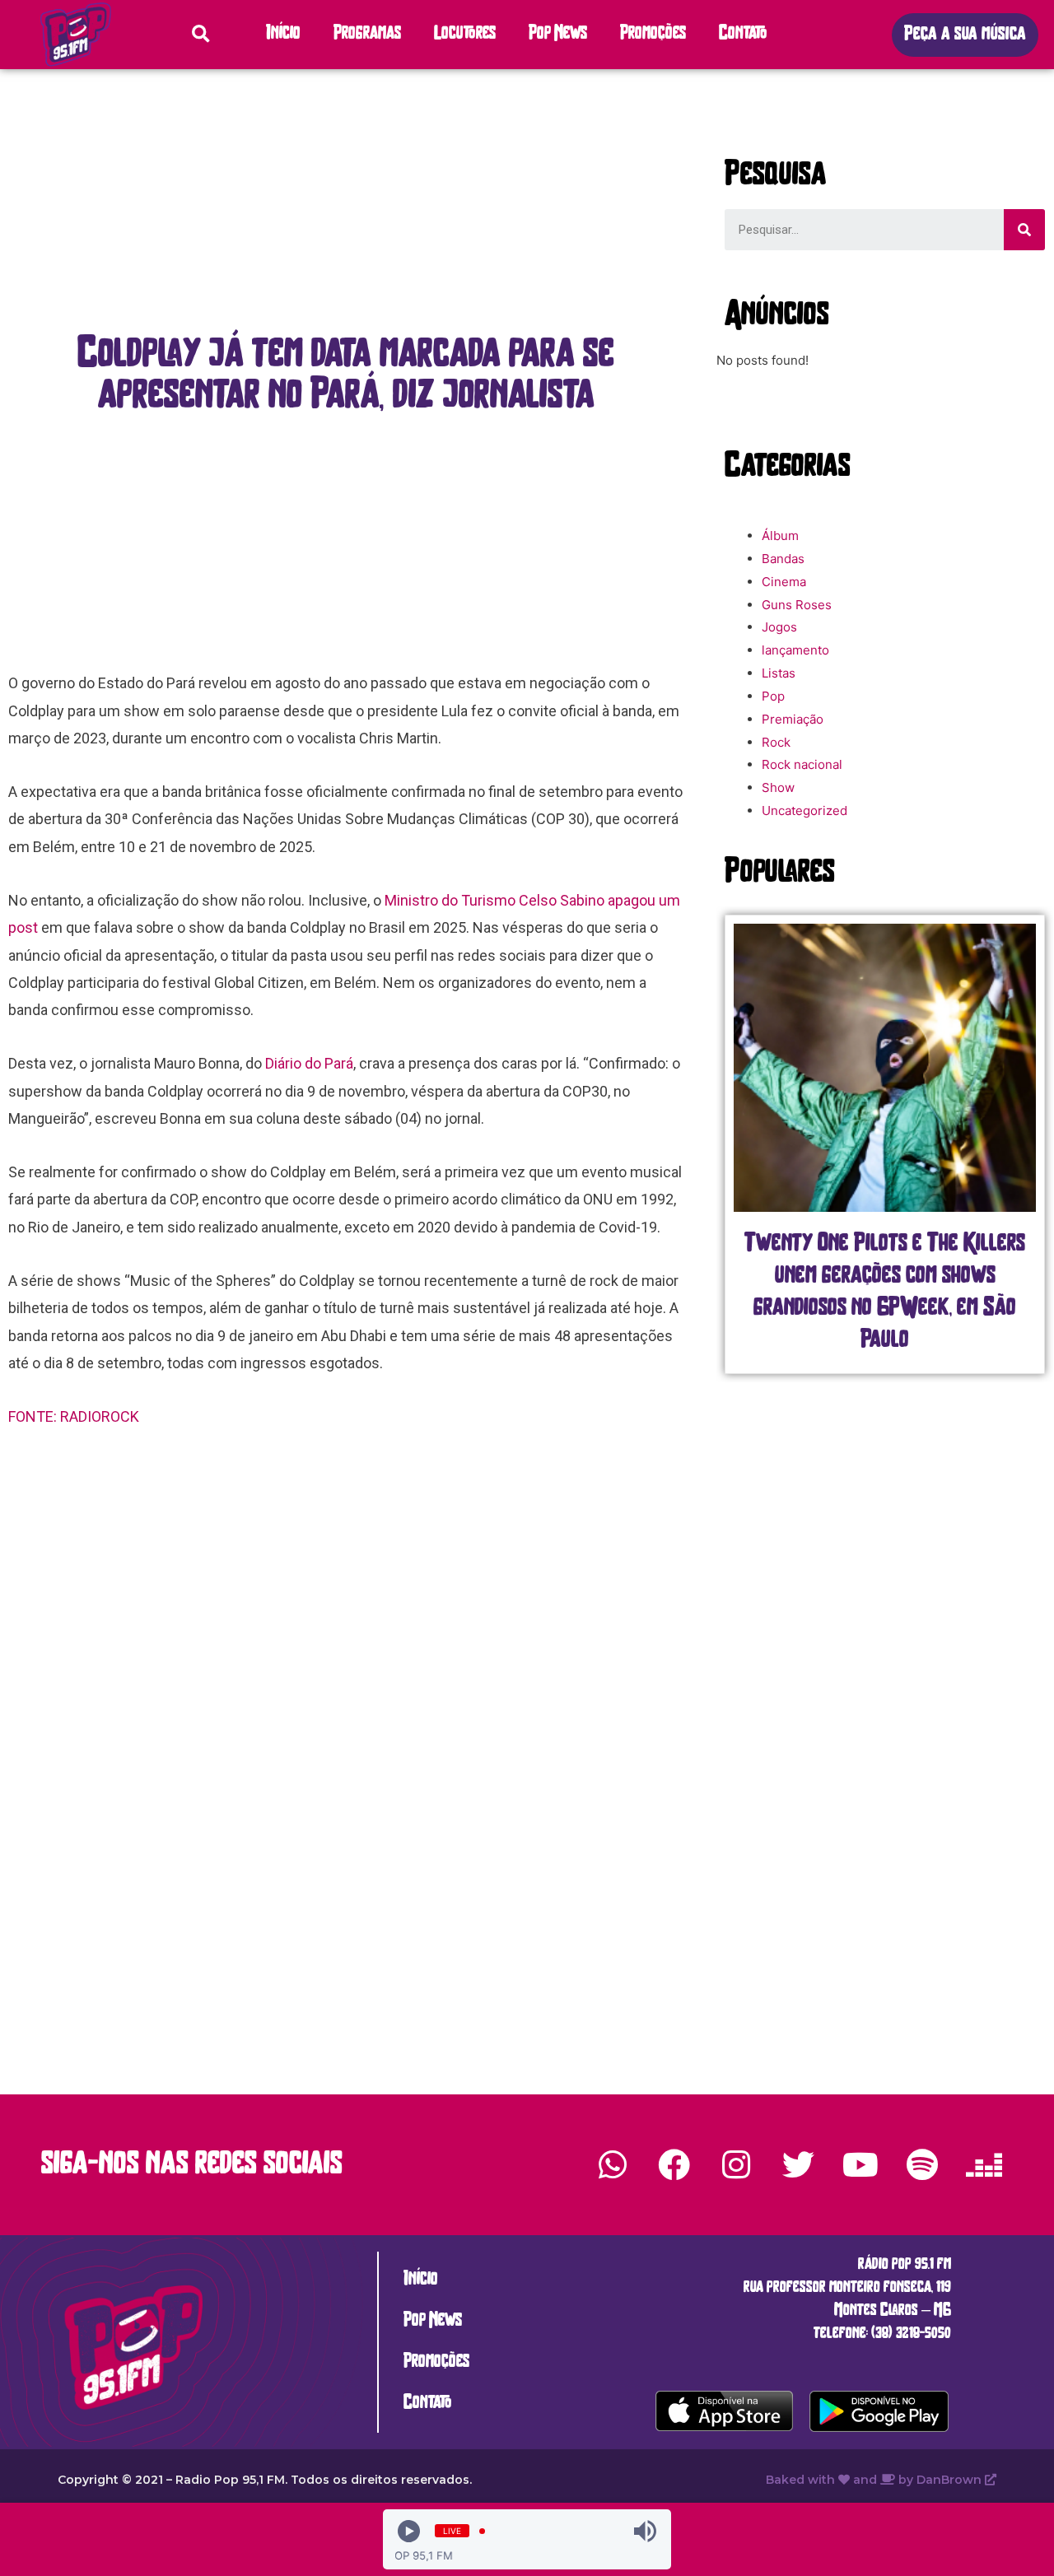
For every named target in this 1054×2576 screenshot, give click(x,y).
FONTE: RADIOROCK (75, 1416)
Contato (743, 34)
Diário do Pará (309, 1063)
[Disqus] (346, 1702)
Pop (773, 696)
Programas (367, 34)
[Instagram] (736, 2164)
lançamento (795, 650)
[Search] (1024, 230)
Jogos (779, 627)
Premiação (793, 719)
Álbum (780, 536)
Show (778, 787)
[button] (965, 35)
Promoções (653, 34)
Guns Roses (797, 605)
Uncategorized (804, 811)
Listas (779, 673)
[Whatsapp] (613, 2164)
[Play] (409, 2531)
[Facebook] (674, 2164)
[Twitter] (798, 2164)
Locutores (465, 34)
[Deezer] (984, 2164)
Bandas (783, 559)
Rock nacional (802, 764)
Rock (776, 742)
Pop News (558, 34)
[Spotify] (922, 2164)
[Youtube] (860, 2164)
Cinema (784, 582)
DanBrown (951, 2480)
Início (283, 34)
